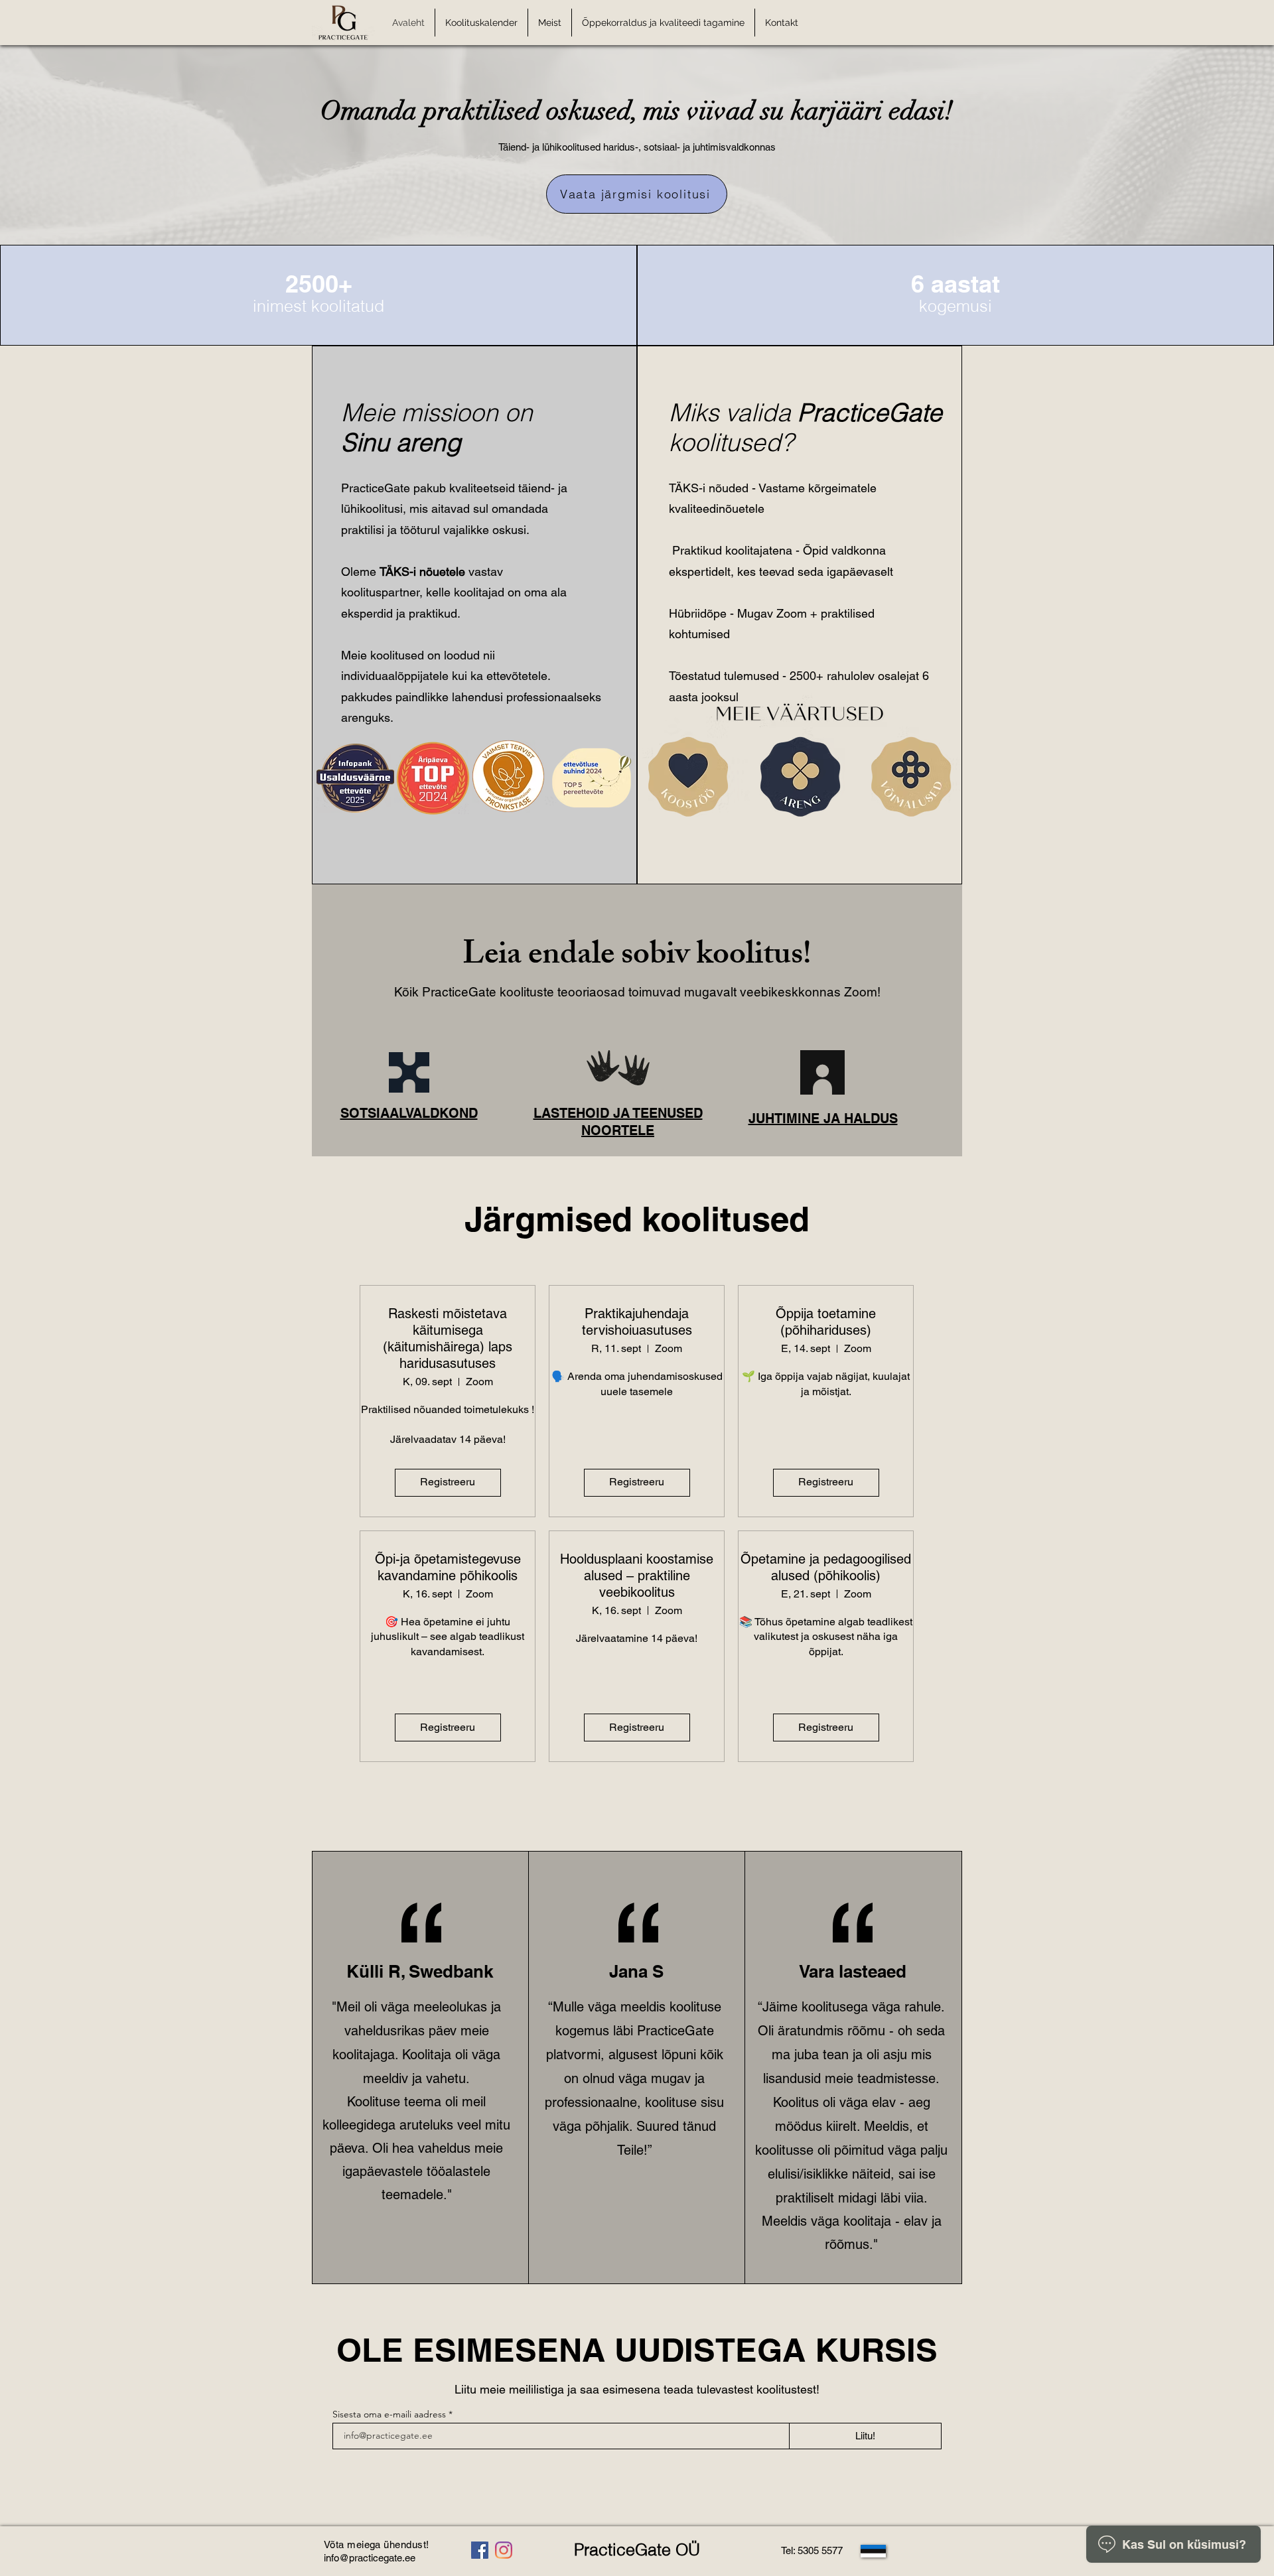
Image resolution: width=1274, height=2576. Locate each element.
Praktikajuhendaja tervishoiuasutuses (637, 1322)
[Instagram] (504, 2550)
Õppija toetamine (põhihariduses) (826, 1322)
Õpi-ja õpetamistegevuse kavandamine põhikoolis (448, 1567)
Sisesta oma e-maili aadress (389, 2414)
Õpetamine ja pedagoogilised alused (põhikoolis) (826, 1567)
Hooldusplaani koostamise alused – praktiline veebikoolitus (637, 1576)
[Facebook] (480, 2550)
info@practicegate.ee (370, 2558)
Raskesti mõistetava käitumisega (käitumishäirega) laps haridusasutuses (448, 1338)
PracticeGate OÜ (637, 2549)
